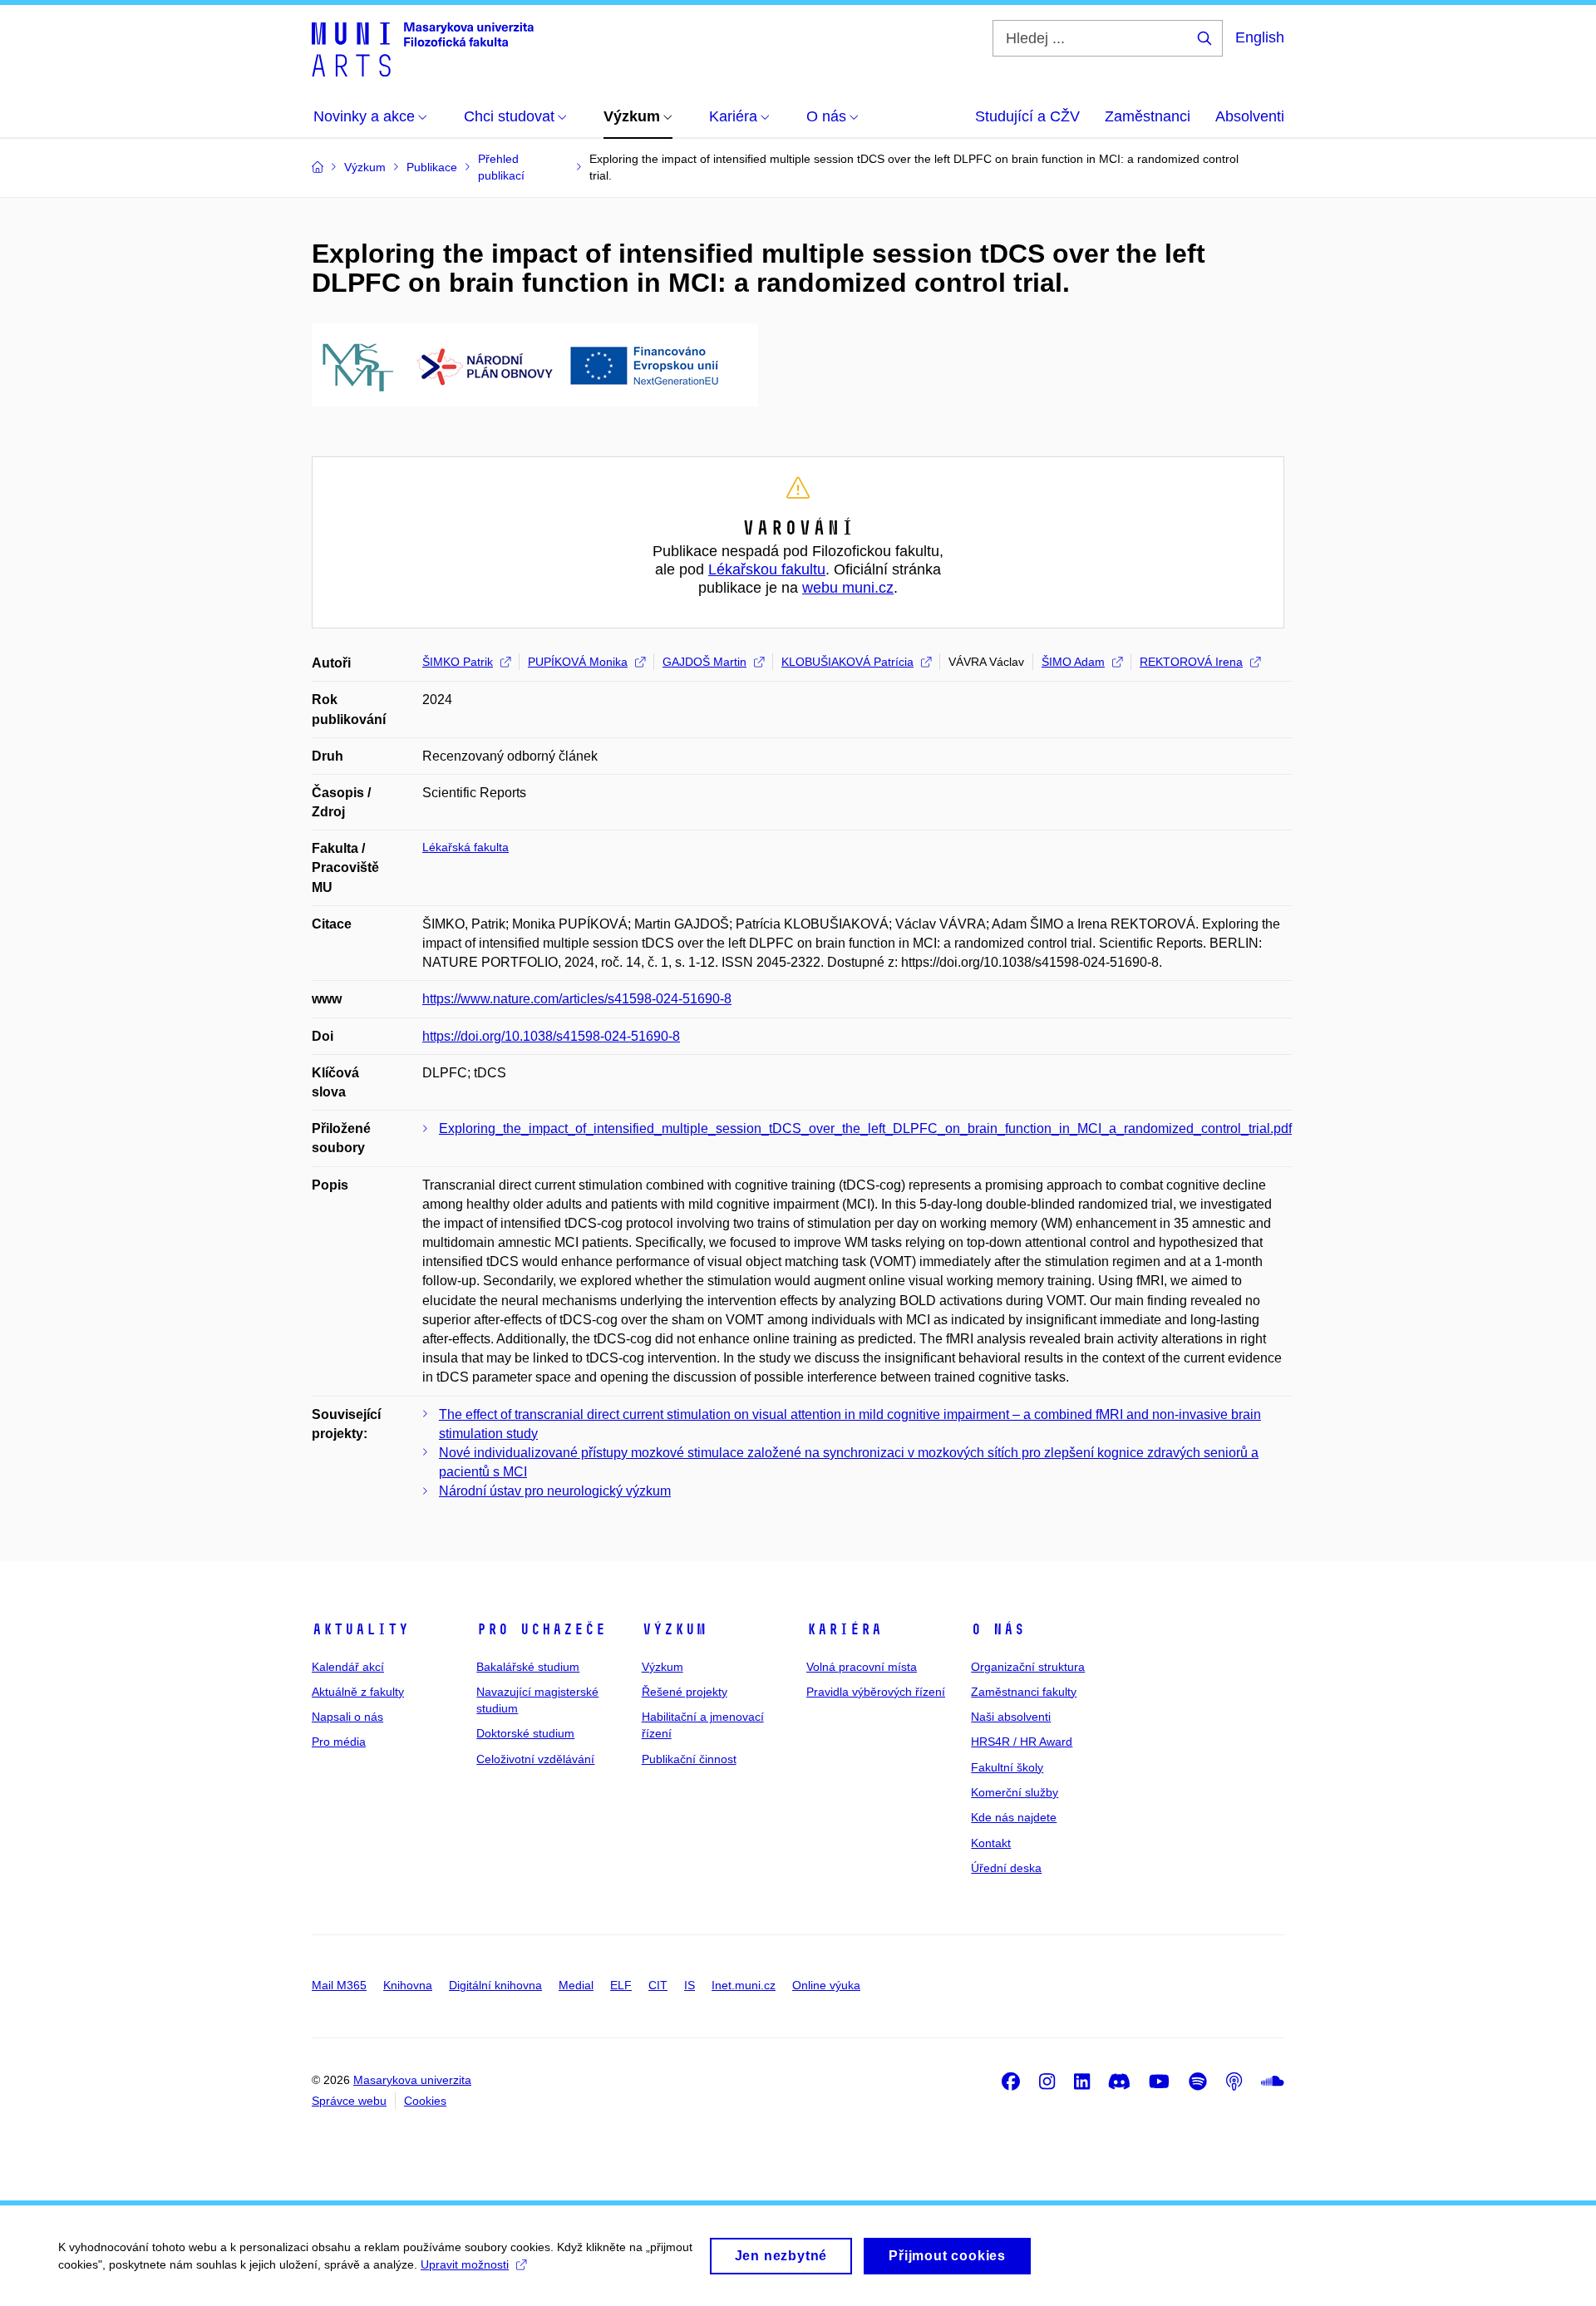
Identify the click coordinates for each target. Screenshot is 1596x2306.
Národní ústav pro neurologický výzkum (555, 1491)
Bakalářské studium (528, 1667)
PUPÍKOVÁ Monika (578, 662)
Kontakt (991, 1843)
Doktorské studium (525, 1733)
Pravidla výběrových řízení (876, 1692)
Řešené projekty (685, 1692)
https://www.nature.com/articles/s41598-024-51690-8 (577, 999)
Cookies (425, 2101)
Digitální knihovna (495, 1985)
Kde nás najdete (1014, 1817)
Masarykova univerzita (412, 2080)
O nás (998, 1629)
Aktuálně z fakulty (358, 1692)
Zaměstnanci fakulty (1024, 1692)
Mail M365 (339, 1985)
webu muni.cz (848, 588)
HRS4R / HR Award (1022, 1742)
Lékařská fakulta (465, 847)
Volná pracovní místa (862, 1667)
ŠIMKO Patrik (458, 662)
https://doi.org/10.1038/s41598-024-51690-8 (551, 1036)
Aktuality (360, 1629)
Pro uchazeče (541, 1629)
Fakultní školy (1007, 1767)
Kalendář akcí (348, 1667)
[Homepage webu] (423, 48)
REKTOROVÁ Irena (1191, 662)
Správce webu (349, 2101)
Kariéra (844, 1629)
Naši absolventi (1011, 1717)
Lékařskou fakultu (767, 569)
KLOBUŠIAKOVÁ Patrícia (847, 662)
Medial (576, 1985)
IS (690, 1985)
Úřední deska (1006, 1868)
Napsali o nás (347, 1717)
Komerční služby (1015, 1792)
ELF (621, 1985)
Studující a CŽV (1027, 116)
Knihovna (408, 1985)
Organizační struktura (1028, 1667)
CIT (658, 1985)
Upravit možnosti (465, 2264)
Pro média (339, 1742)
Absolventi (1250, 116)
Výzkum (674, 1629)
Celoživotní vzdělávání (535, 1759)
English (1260, 37)
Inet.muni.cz (744, 1985)
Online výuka (826, 1985)
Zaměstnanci (1148, 116)
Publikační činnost (689, 1759)
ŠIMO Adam (1073, 662)
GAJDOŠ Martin (704, 662)
